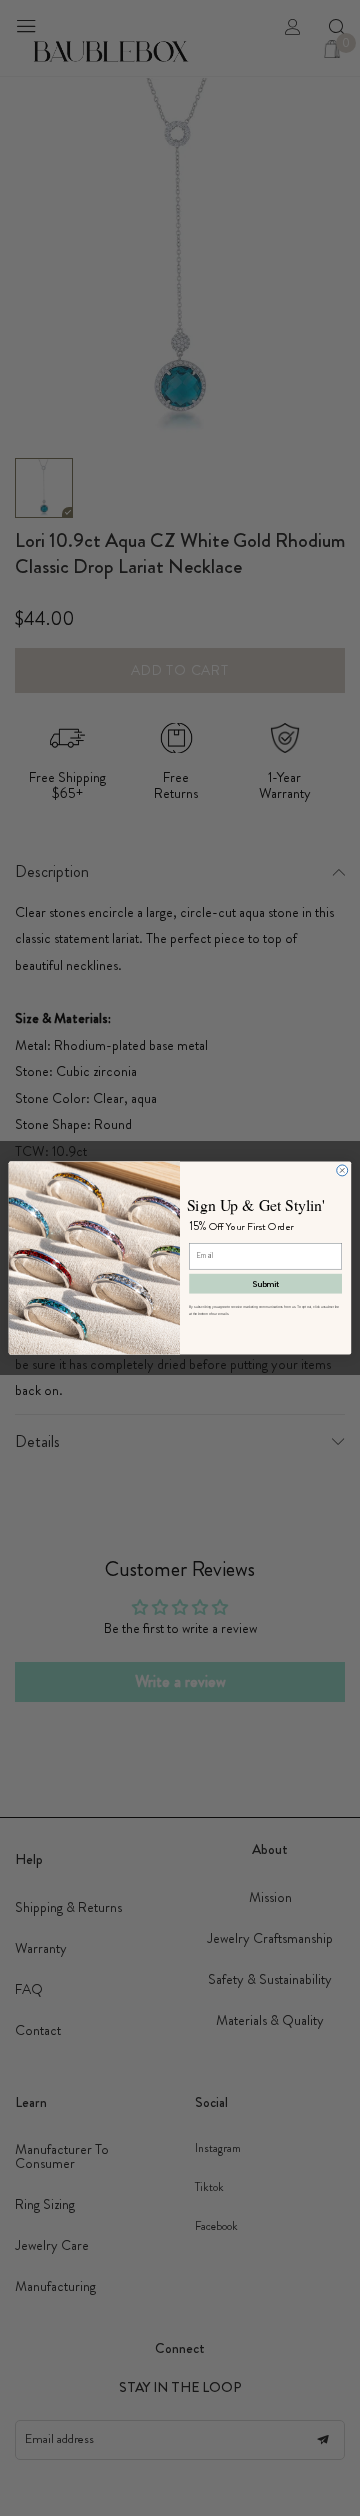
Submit (265, 1284)
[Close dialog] (342, 1170)
